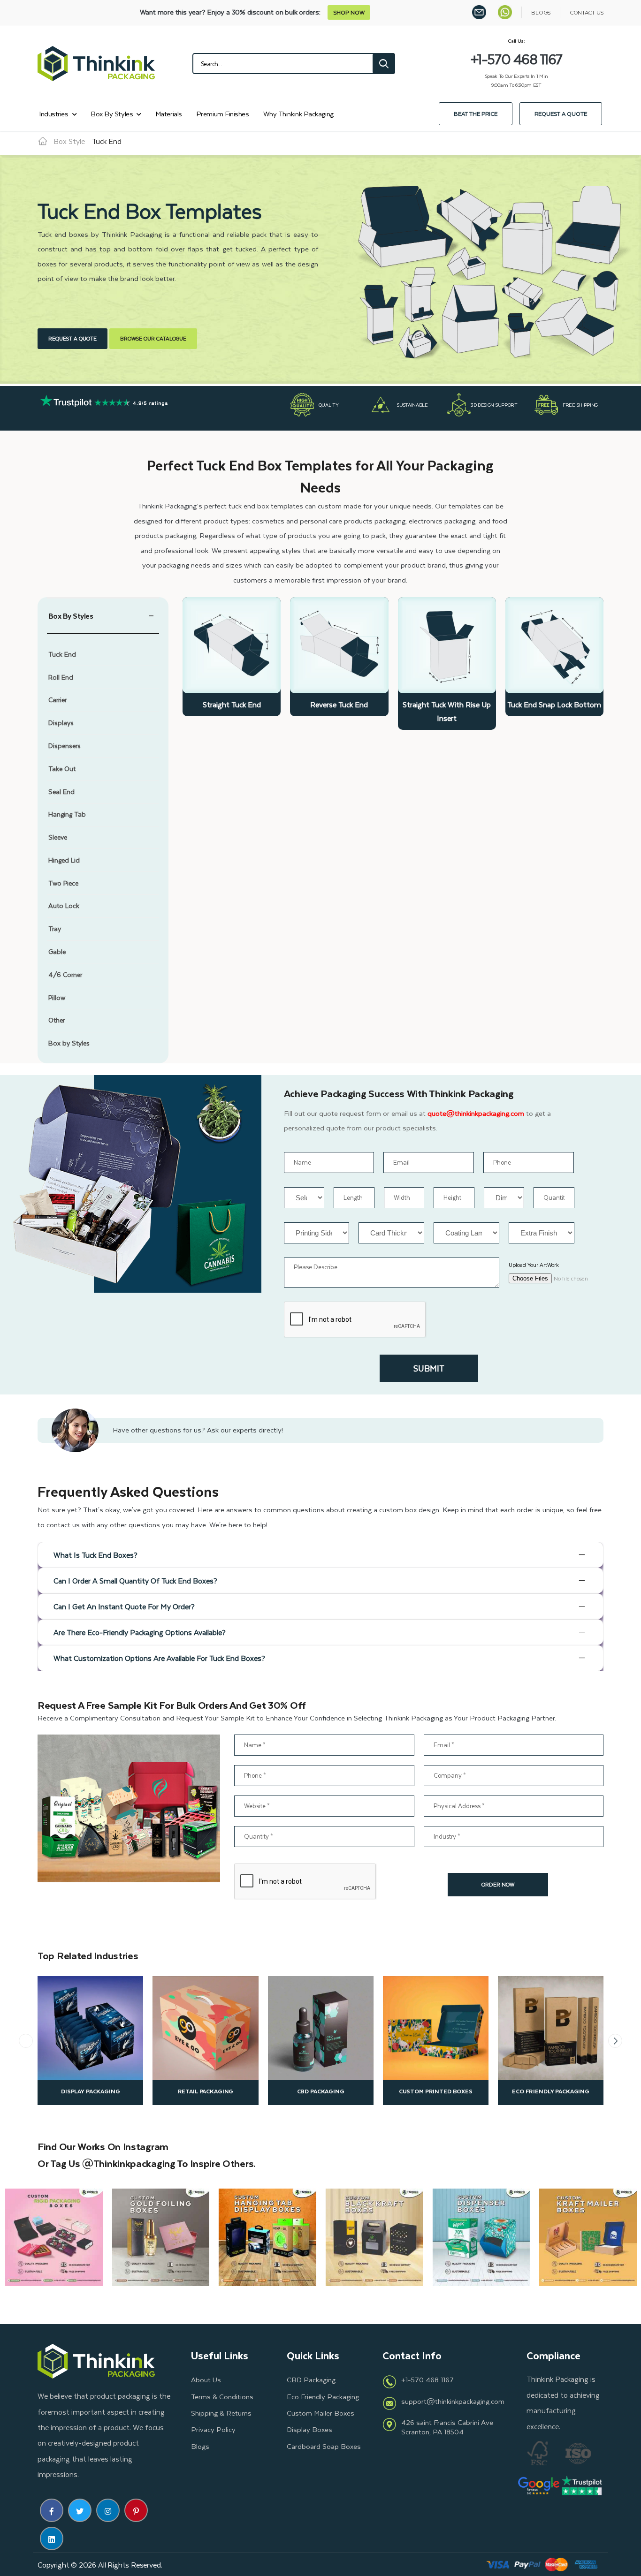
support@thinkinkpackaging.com (453, 2401)
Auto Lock (64, 906)
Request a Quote (561, 114)
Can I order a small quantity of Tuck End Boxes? (135, 1580)
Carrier (57, 700)
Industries (54, 114)
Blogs (200, 2446)
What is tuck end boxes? (95, 1555)
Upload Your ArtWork (534, 1265)
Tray (55, 929)
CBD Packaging (321, 2091)
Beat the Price (476, 114)
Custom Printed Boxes (436, 2091)
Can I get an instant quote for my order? (124, 1606)
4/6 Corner (65, 975)
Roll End (61, 678)
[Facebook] (52, 2510)
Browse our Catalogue (153, 338)
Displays (61, 723)
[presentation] (26, 2041)
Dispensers (65, 746)
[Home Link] (43, 141)
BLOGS (541, 12)
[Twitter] (80, 2510)
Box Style (69, 141)
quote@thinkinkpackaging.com (476, 1113)
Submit (429, 1368)
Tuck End (62, 655)
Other (57, 1020)
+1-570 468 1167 (427, 2379)
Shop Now (349, 12)
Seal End (61, 792)
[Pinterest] (136, 2510)
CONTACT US (587, 12)
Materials (169, 114)
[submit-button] (384, 64)
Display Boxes (309, 2429)
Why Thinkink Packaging (298, 114)
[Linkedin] (52, 2538)
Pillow (57, 998)
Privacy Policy (213, 2429)
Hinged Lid (64, 860)
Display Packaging (91, 2091)
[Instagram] (108, 2510)
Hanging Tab (67, 814)
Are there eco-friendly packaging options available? (140, 1632)
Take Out (62, 769)
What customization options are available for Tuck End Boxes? (159, 1658)
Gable (57, 952)
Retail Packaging (206, 2091)
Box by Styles (112, 114)
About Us (206, 2379)
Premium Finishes (223, 114)
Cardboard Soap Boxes (324, 2446)
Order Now (498, 1884)
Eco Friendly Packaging (551, 2091)
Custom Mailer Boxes (320, 2413)
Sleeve (58, 837)
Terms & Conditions (222, 2396)
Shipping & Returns (221, 2413)
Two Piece (63, 883)
